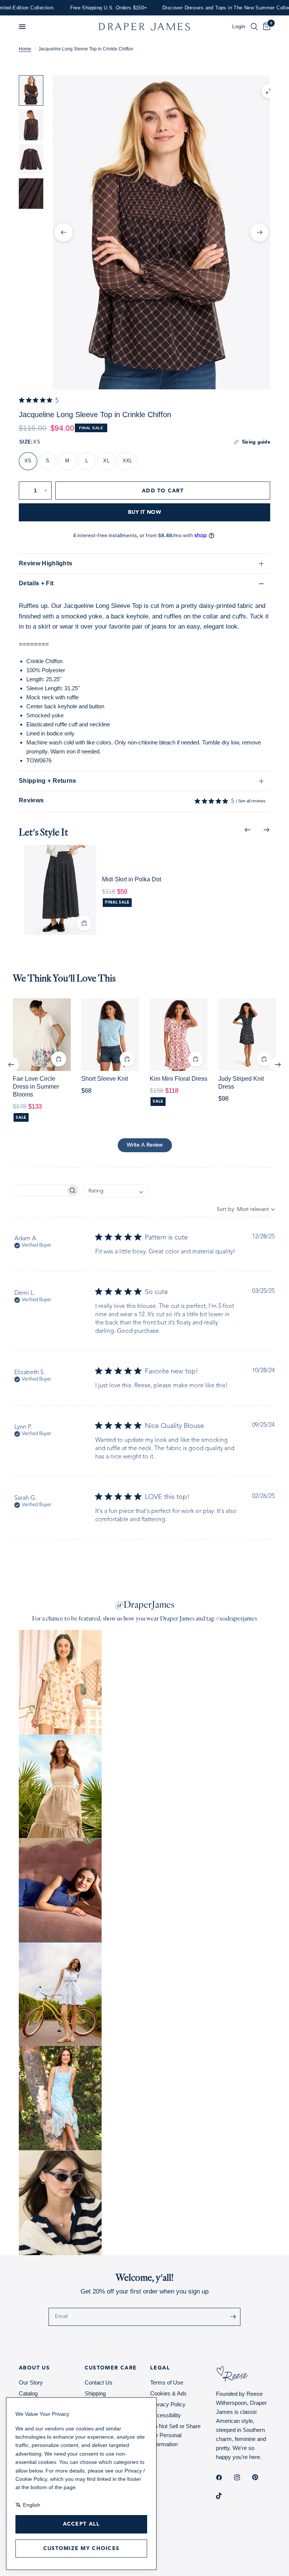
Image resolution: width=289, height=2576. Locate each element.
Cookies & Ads (168, 2393)
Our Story (31, 2382)
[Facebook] (224, 2477)
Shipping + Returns (48, 781)
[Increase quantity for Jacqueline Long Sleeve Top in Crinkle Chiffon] (46, 491)
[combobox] (116, 1191)
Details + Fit (36, 583)
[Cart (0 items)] (265, 27)
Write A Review (145, 1145)
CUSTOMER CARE (111, 2368)
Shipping (95, 2393)
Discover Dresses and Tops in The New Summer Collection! (186, 8)
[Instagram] (242, 2477)
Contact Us (99, 2382)
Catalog (28, 2393)
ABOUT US (34, 2368)
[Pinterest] (260, 2477)
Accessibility (166, 2415)
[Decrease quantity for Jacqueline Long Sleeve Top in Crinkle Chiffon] (25, 491)
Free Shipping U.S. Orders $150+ (63, 8)
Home (25, 49)
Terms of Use (167, 2382)
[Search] (254, 27)
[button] (22, 27)
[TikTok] (224, 2496)
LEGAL (160, 2368)
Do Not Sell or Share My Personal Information (175, 2435)
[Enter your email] (233, 2317)
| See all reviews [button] (248, 802)
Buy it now (144, 512)
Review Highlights (46, 563)
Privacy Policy (168, 2404)
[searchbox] (40, 1190)
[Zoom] (269, 91)
